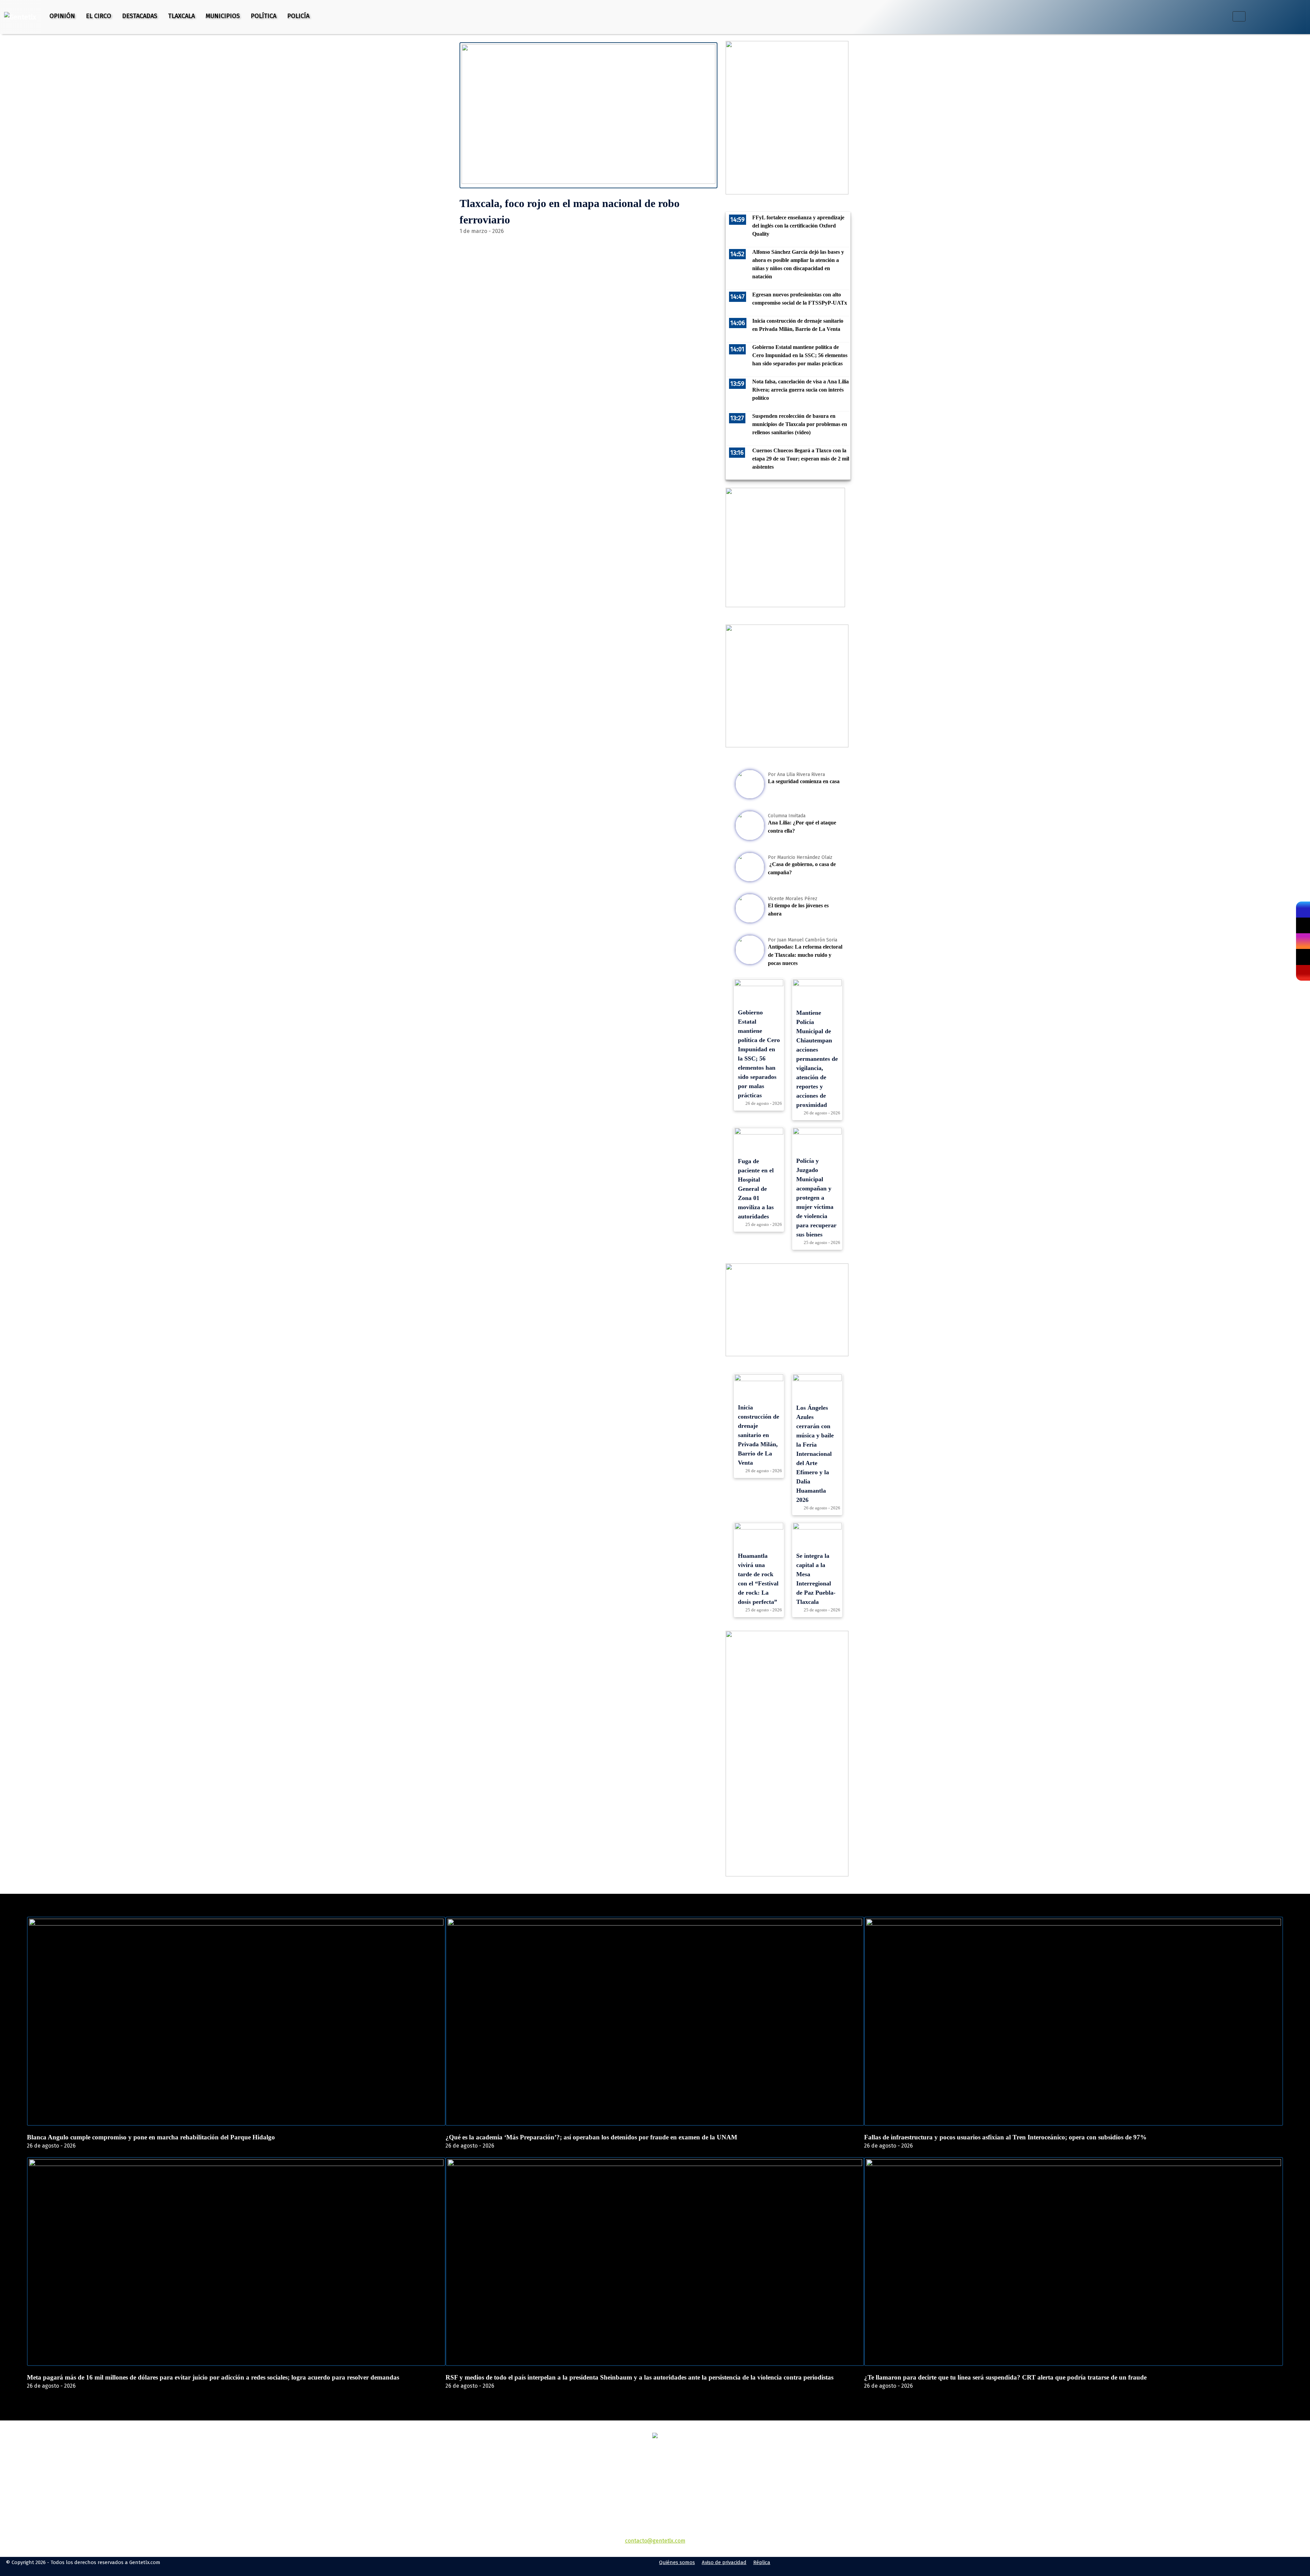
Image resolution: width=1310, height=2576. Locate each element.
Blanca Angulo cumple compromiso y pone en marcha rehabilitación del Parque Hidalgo (151, 2137)
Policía (298, 16)
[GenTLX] (655, 2436)
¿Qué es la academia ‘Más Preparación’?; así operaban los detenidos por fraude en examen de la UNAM (591, 2137)
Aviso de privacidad (724, 2562)
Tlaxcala (181, 16)
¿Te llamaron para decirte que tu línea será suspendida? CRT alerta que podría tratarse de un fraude (1005, 2377)
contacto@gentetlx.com (655, 2541)
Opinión (62, 16)
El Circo (99, 16)
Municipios (223, 16)
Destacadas (140, 16)
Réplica (762, 2562)
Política (264, 16)
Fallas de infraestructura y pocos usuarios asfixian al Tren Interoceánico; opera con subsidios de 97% (1005, 2137)
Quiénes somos (677, 2562)
